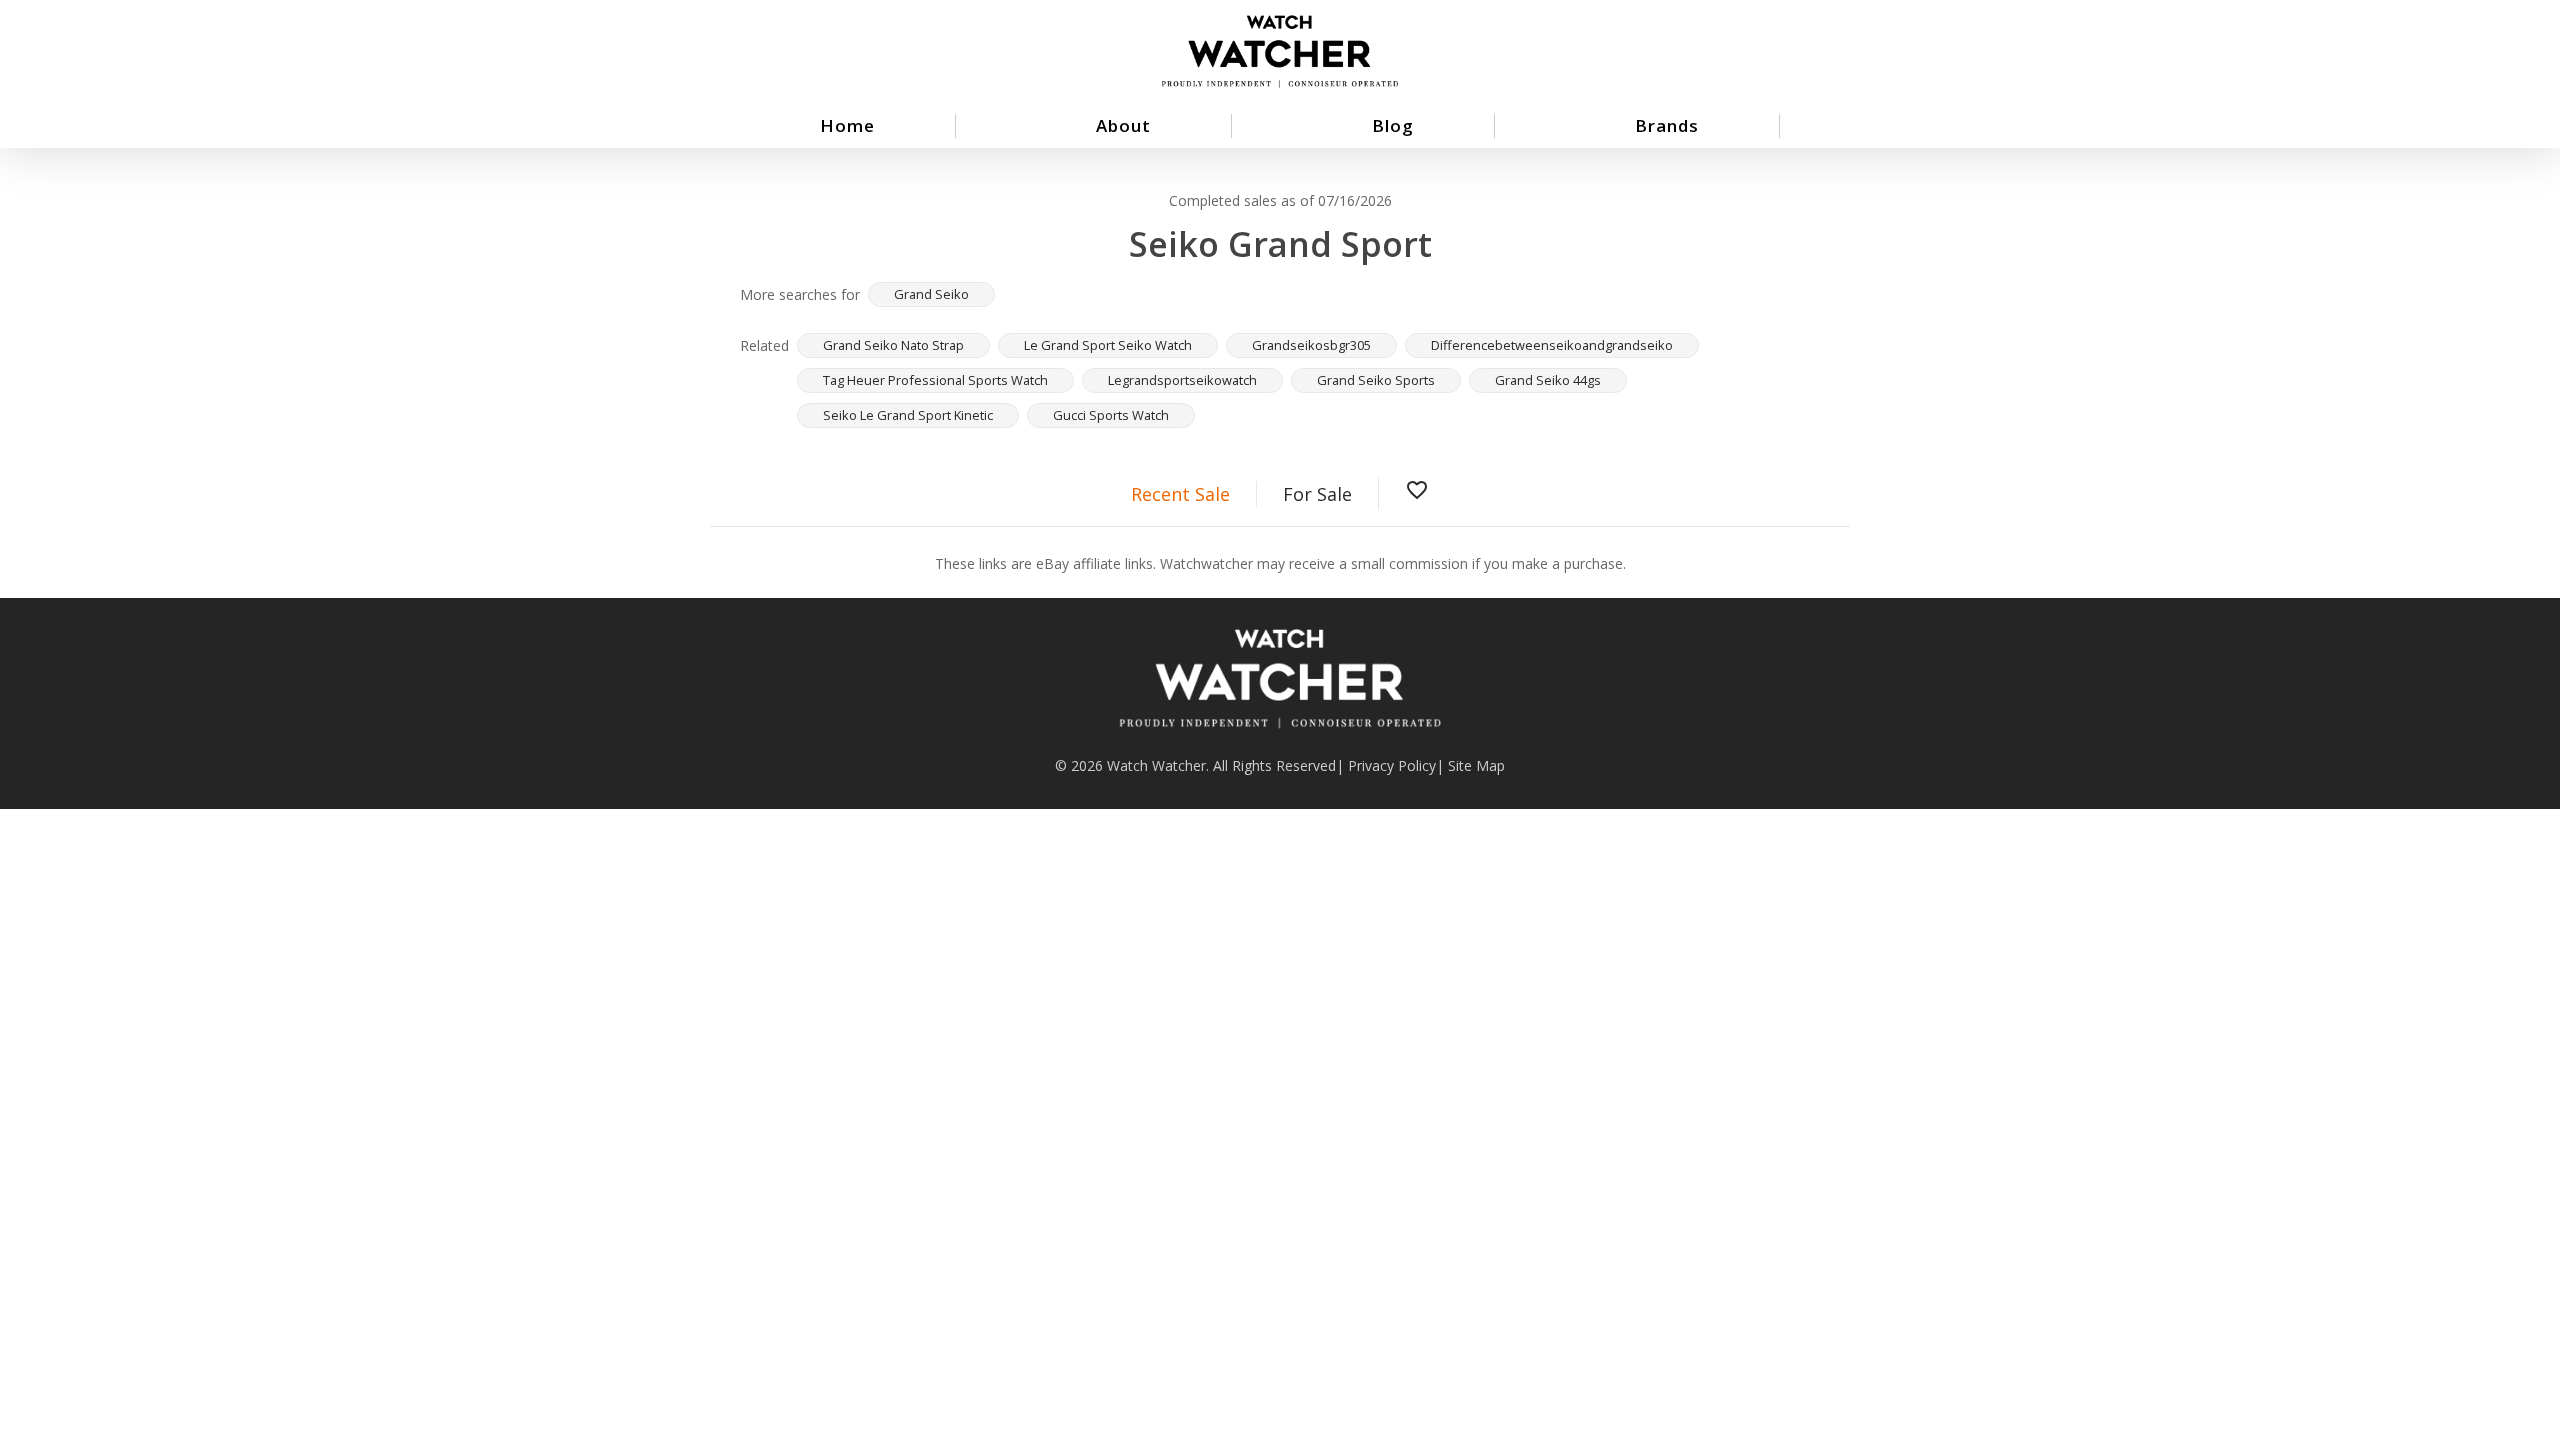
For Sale (1317, 494)
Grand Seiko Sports (1376, 380)
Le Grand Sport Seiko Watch (1108, 345)
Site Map (1476, 765)
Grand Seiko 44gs (1548, 380)
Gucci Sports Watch (1111, 415)
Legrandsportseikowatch (1182, 380)
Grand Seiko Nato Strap (893, 345)
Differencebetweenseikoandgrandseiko (1552, 345)
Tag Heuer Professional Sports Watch (935, 380)
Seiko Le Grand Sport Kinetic (908, 415)
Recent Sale (1180, 494)
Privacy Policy (1392, 765)
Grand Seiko (931, 294)
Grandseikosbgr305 (1311, 345)
